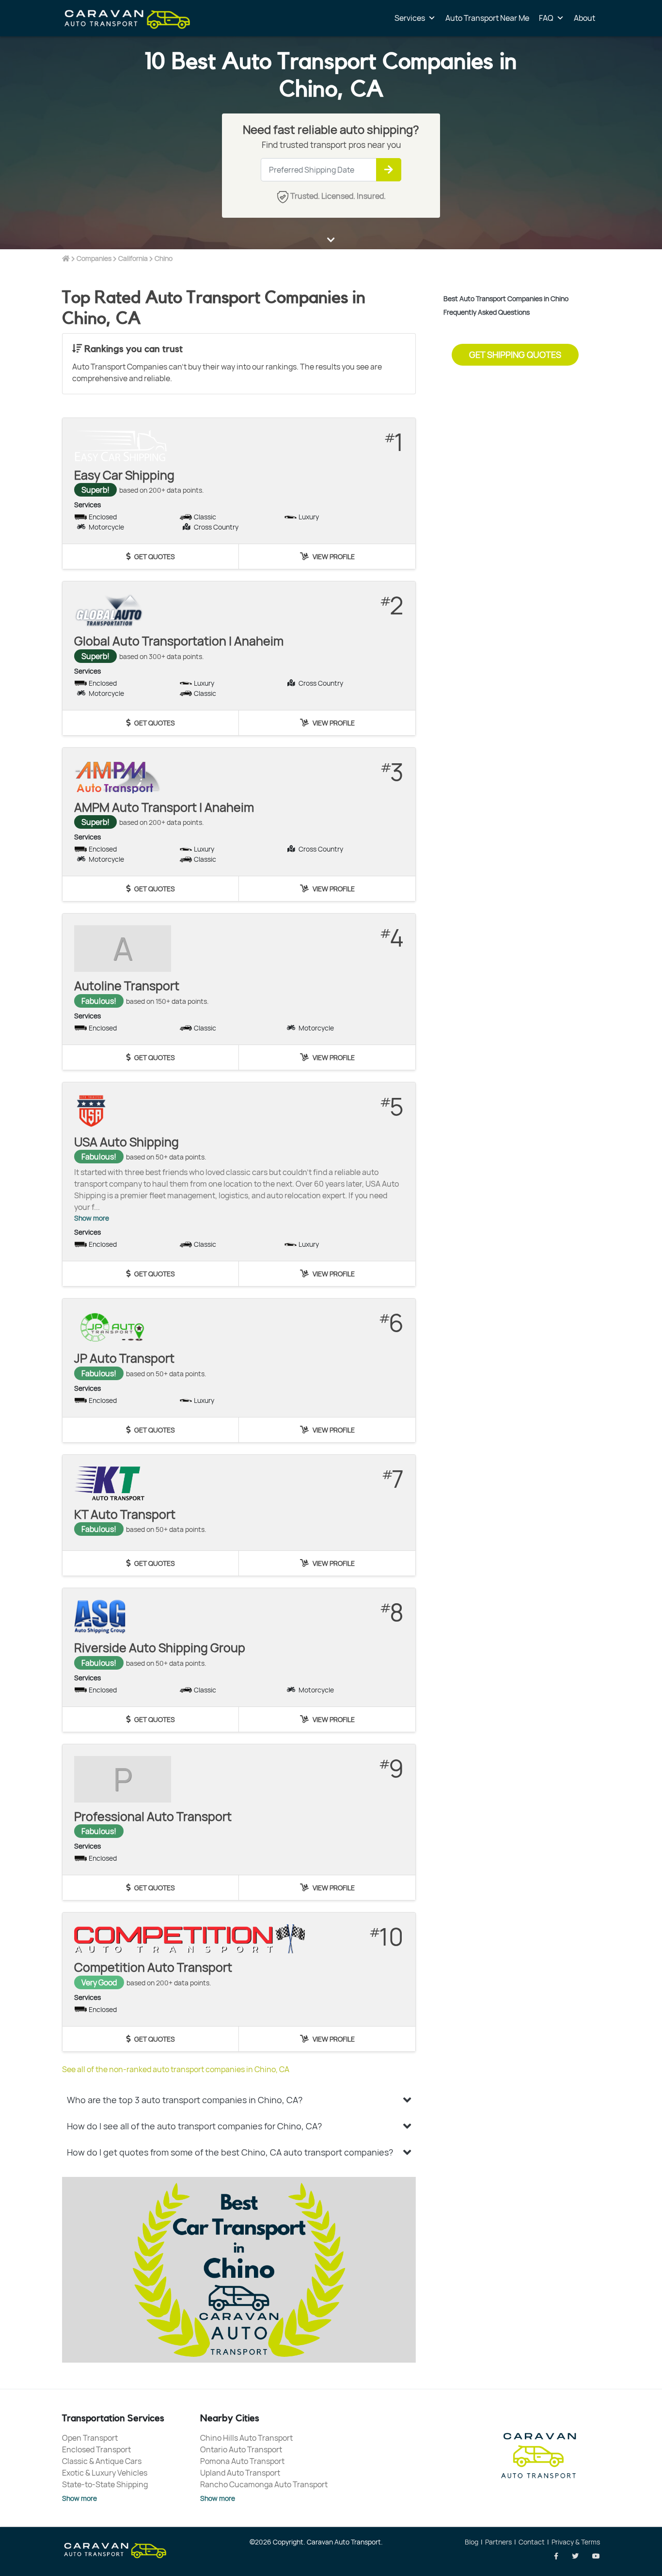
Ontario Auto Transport (241, 2449)
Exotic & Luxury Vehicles (105, 2473)
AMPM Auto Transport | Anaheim (164, 807)
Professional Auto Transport (153, 1816)
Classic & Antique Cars (102, 2461)
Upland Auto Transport (240, 2473)
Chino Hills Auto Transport (246, 2438)
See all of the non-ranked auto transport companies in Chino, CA (176, 2069)
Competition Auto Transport (153, 1967)
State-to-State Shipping (105, 2484)
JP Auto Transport (124, 1358)
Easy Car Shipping (124, 475)
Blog (472, 2542)
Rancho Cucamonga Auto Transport (264, 2484)
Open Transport (90, 2438)
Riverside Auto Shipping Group (160, 1648)
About (584, 18)
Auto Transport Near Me (487, 18)
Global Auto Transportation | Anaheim (179, 641)
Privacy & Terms (576, 2542)
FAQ (546, 18)
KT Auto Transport (125, 1514)
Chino (164, 258)
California (133, 258)
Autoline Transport (127, 986)
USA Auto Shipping (126, 1142)
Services (410, 18)
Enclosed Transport (96, 2449)
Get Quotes (154, 556)
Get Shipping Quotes (515, 354)
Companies (94, 258)
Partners (498, 2542)
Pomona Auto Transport (242, 2461)
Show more (92, 1218)
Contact (532, 2542)
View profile (333, 556)
